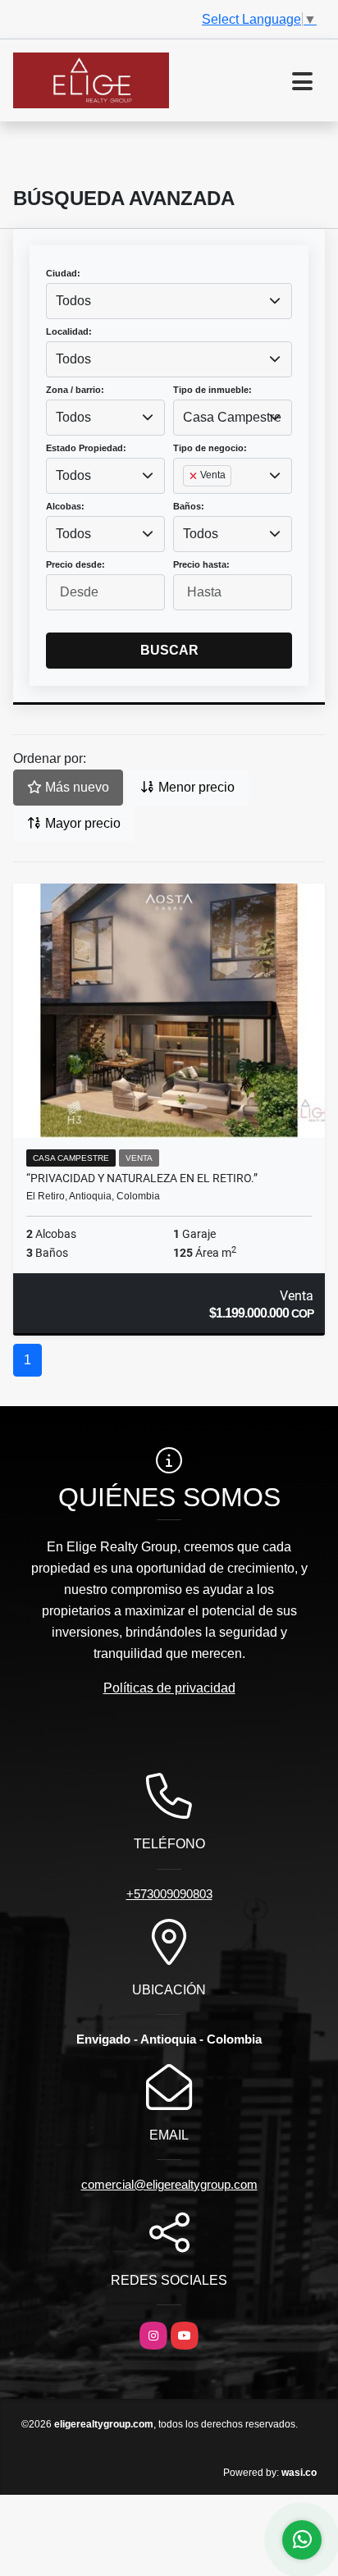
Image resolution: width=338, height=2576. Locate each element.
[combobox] (169, 301)
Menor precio (195, 787)
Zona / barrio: (75, 390)
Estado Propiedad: (86, 448)
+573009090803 (169, 1894)
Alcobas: (65, 506)
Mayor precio (81, 823)
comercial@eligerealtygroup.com (169, 2184)
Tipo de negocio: (210, 448)
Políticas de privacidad (169, 1688)
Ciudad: (63, 273)
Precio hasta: (201, 564)
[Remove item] (194, 476)
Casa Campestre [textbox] (232, 417)
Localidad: (69, 331)
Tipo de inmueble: (212, 390)
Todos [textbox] (73, 301)
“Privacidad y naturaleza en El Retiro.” (142, 1178)
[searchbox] (188, 502)
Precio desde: (75, 564)
